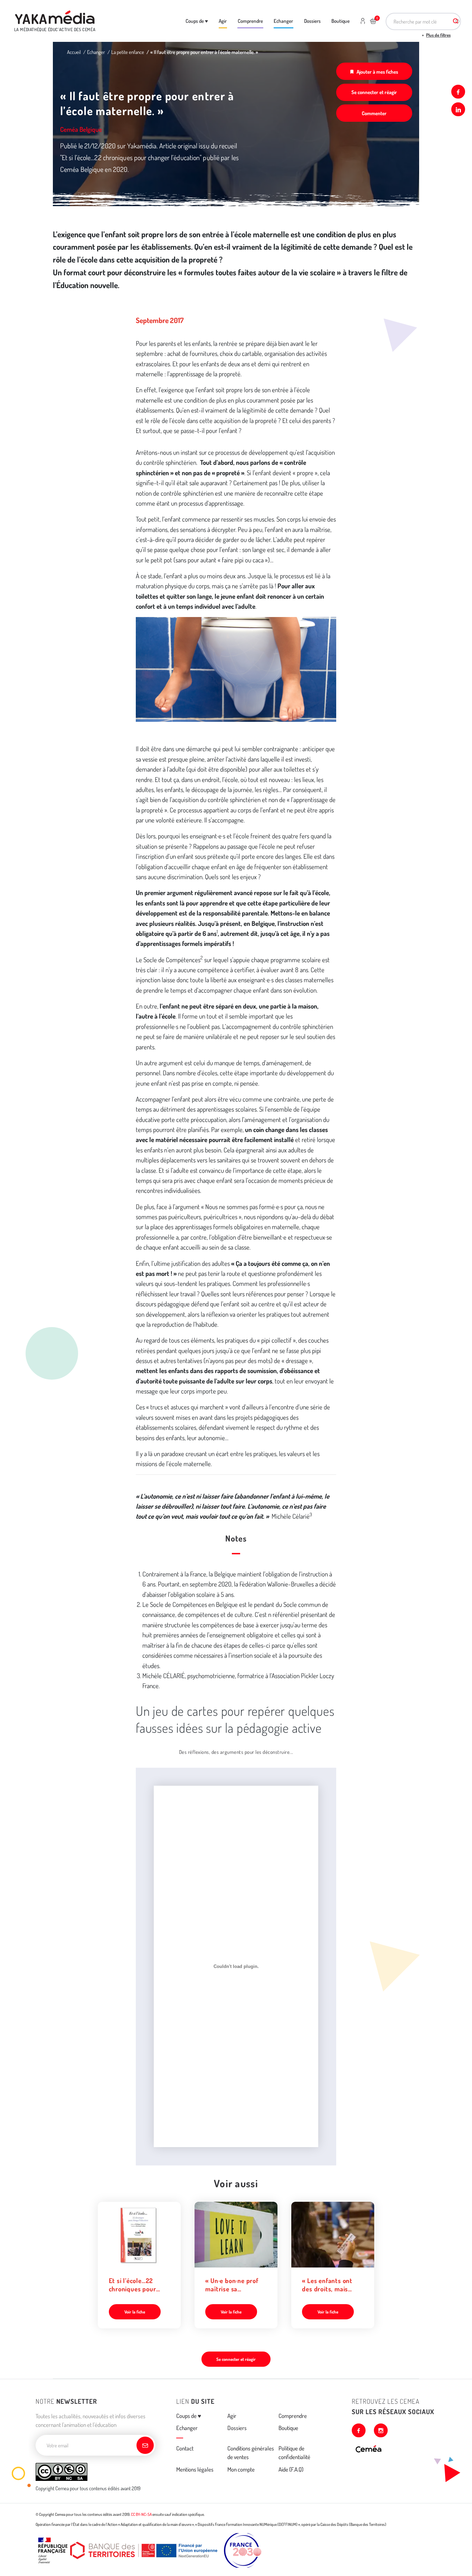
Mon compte (241, 2469)
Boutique (341, 21)
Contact (185, 2448)
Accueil (74, 52)
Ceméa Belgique (81, 129)
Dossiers (312, 21)
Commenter (374, 113)
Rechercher (456, 21)
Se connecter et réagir (374, 92)
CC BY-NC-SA (141, 2514)
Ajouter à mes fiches (377, 72)
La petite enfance (128, 52)
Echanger (283, 21)
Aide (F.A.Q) (291, 2469)
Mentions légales (195, 2469)
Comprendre (250, 21)
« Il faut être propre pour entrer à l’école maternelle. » (204, 52)
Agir (223, 21)
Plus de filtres (438, 35)
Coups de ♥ (197, 21)
